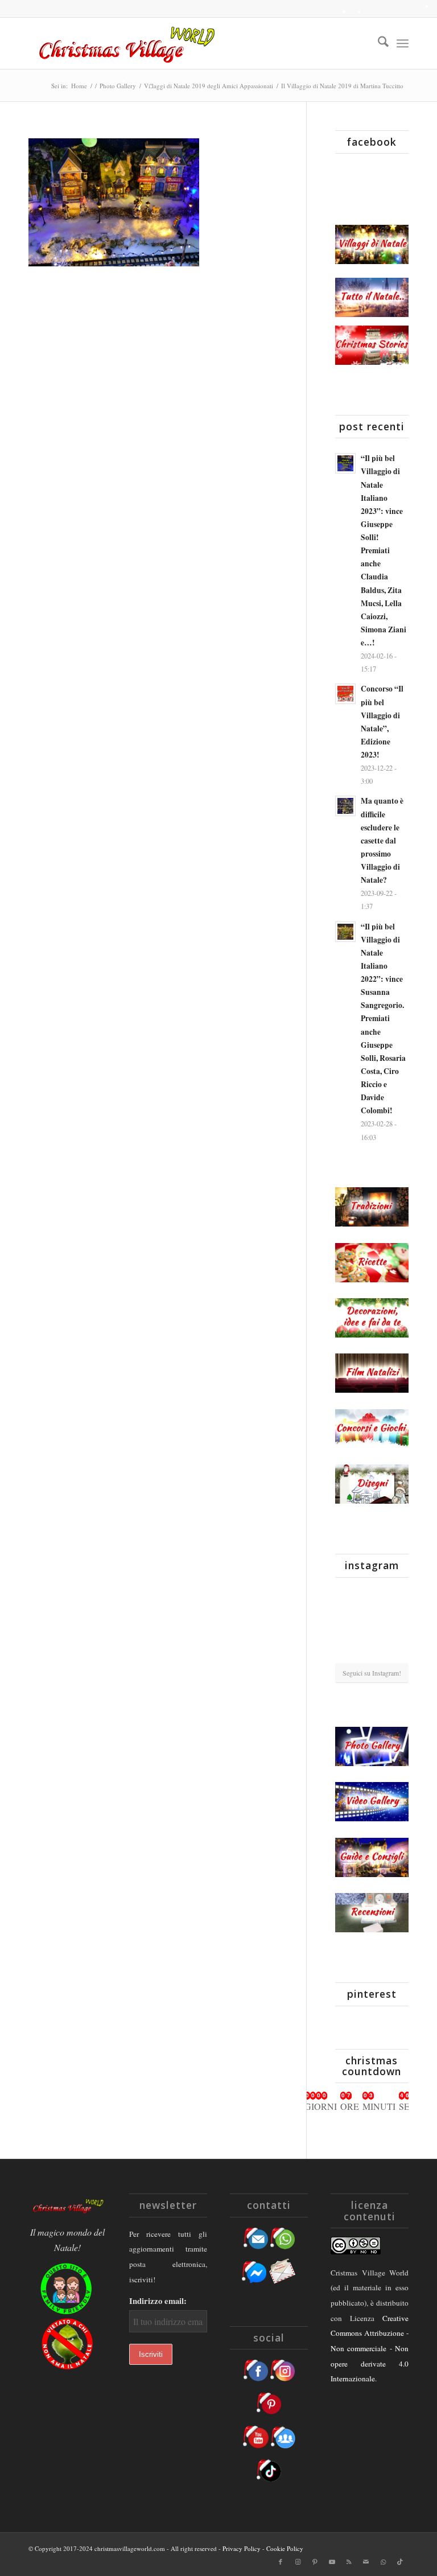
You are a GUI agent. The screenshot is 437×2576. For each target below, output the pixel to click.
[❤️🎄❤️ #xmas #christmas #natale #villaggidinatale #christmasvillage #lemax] (397, 1650)
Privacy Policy (242, 2548)
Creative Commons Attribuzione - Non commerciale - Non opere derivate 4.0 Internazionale (370, 2349)
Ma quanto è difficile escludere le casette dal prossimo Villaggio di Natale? (382, 840)
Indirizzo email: (158, 2301)
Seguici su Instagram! (372, 1673)
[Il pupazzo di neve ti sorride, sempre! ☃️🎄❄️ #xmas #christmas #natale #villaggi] (372, 1598)
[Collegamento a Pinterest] (315, 2562)
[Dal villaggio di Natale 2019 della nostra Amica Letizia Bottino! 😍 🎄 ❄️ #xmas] (347, 1624)
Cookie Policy (285, 2548)
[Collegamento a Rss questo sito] (349, 2562)
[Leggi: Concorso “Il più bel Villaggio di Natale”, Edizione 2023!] (345, 694)
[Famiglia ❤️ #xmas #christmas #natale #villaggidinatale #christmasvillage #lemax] (372, 1651)
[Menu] (403, 43)
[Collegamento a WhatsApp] (383, 2562)
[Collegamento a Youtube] (332, 2562)
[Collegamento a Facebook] (281, 2562)
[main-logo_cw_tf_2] (125, 43)
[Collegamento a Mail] (366, 2562)
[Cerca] (378, 43)
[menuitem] (378, 43)
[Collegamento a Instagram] (298, 2562)
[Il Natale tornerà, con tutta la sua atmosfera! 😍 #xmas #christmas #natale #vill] (372, 1625)
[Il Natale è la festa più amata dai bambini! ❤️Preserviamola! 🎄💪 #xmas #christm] (397, 1598)
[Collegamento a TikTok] (400, 2562)
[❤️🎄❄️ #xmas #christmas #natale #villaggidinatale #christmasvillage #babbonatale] (397, 1624)
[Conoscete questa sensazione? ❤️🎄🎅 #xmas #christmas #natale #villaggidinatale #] (347, 1598)
